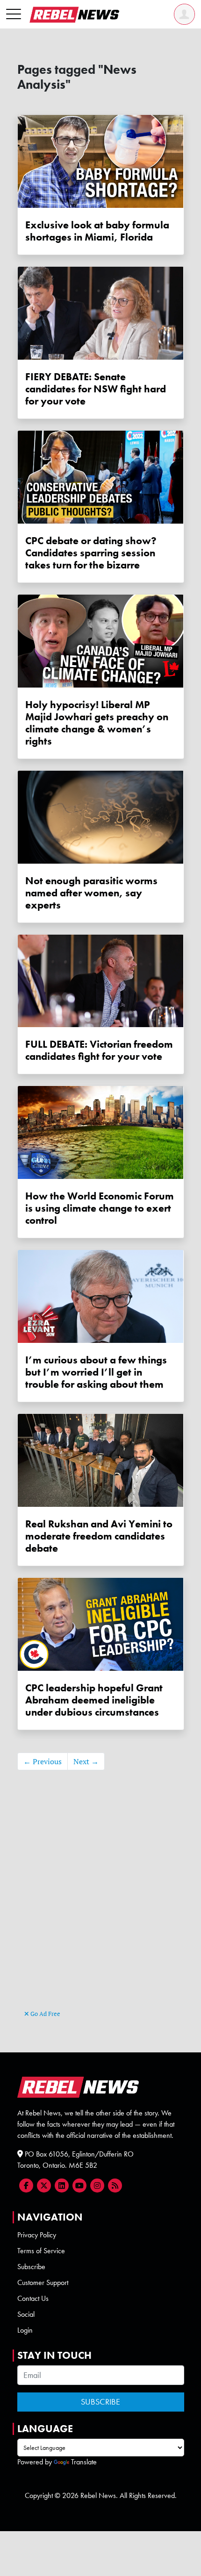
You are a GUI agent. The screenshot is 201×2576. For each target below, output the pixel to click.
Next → (86, 1761)
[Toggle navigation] (14, 14)
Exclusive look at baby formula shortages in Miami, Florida (97, 231)
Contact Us (33, 2298)
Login (25, 2330)
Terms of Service (41, 2251)
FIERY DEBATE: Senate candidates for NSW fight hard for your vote (96, 389)
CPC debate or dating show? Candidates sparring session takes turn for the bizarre (91, 553)
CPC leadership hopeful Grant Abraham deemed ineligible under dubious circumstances (94, 1700)
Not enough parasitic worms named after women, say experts (91, 893)
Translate (84, 2462)
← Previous (43, 1761)
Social (26, 2314)
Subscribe (31, 2267)
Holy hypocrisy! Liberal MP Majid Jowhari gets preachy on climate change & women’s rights (97, 723)
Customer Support (43, 2282)
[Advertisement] (100, 1904)
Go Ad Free (45, 2014)
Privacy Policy (37, 2235)
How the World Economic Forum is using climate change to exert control (100, 1208)
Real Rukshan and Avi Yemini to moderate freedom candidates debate (99, 1536)
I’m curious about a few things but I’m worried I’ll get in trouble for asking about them (96, 1372)
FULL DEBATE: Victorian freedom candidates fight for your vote (99, 1050)
